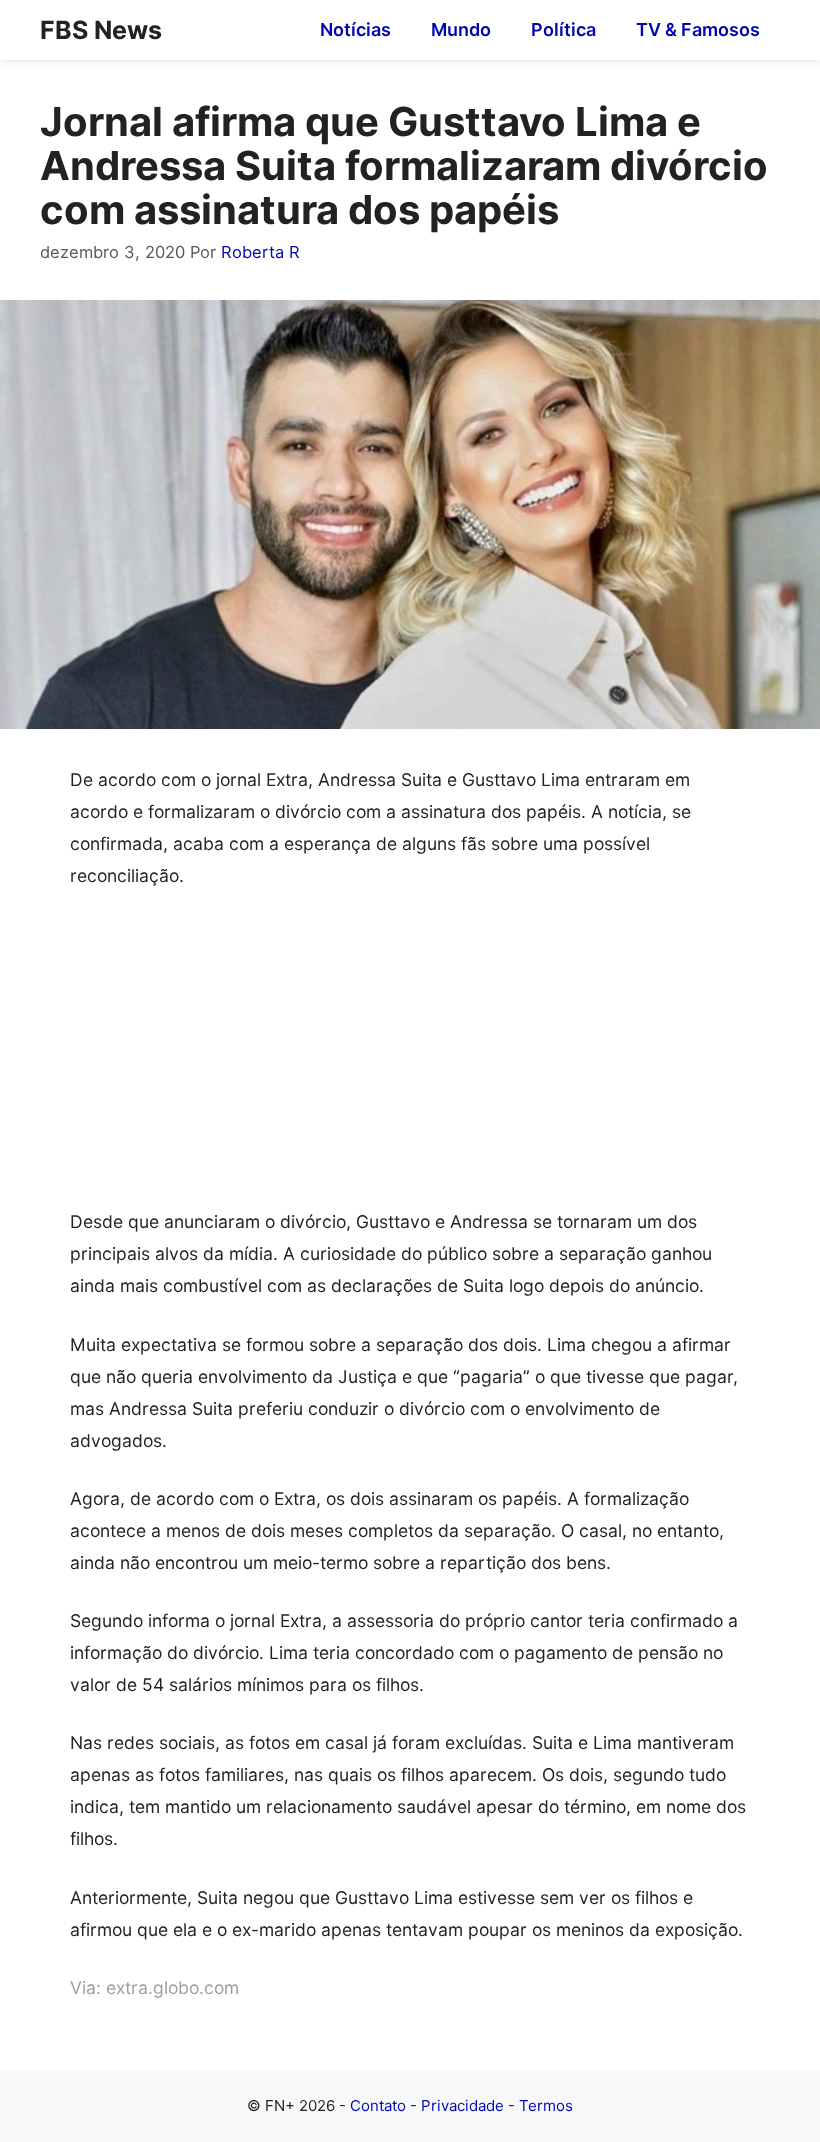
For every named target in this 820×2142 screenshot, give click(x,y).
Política (563, 29)
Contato (378, 2105)
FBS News (101, 30)
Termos (546, 2105)
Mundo (461, 29)
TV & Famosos (698, 29)
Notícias (355, 29)
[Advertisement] (410, 1058)
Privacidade (462, 2105)
